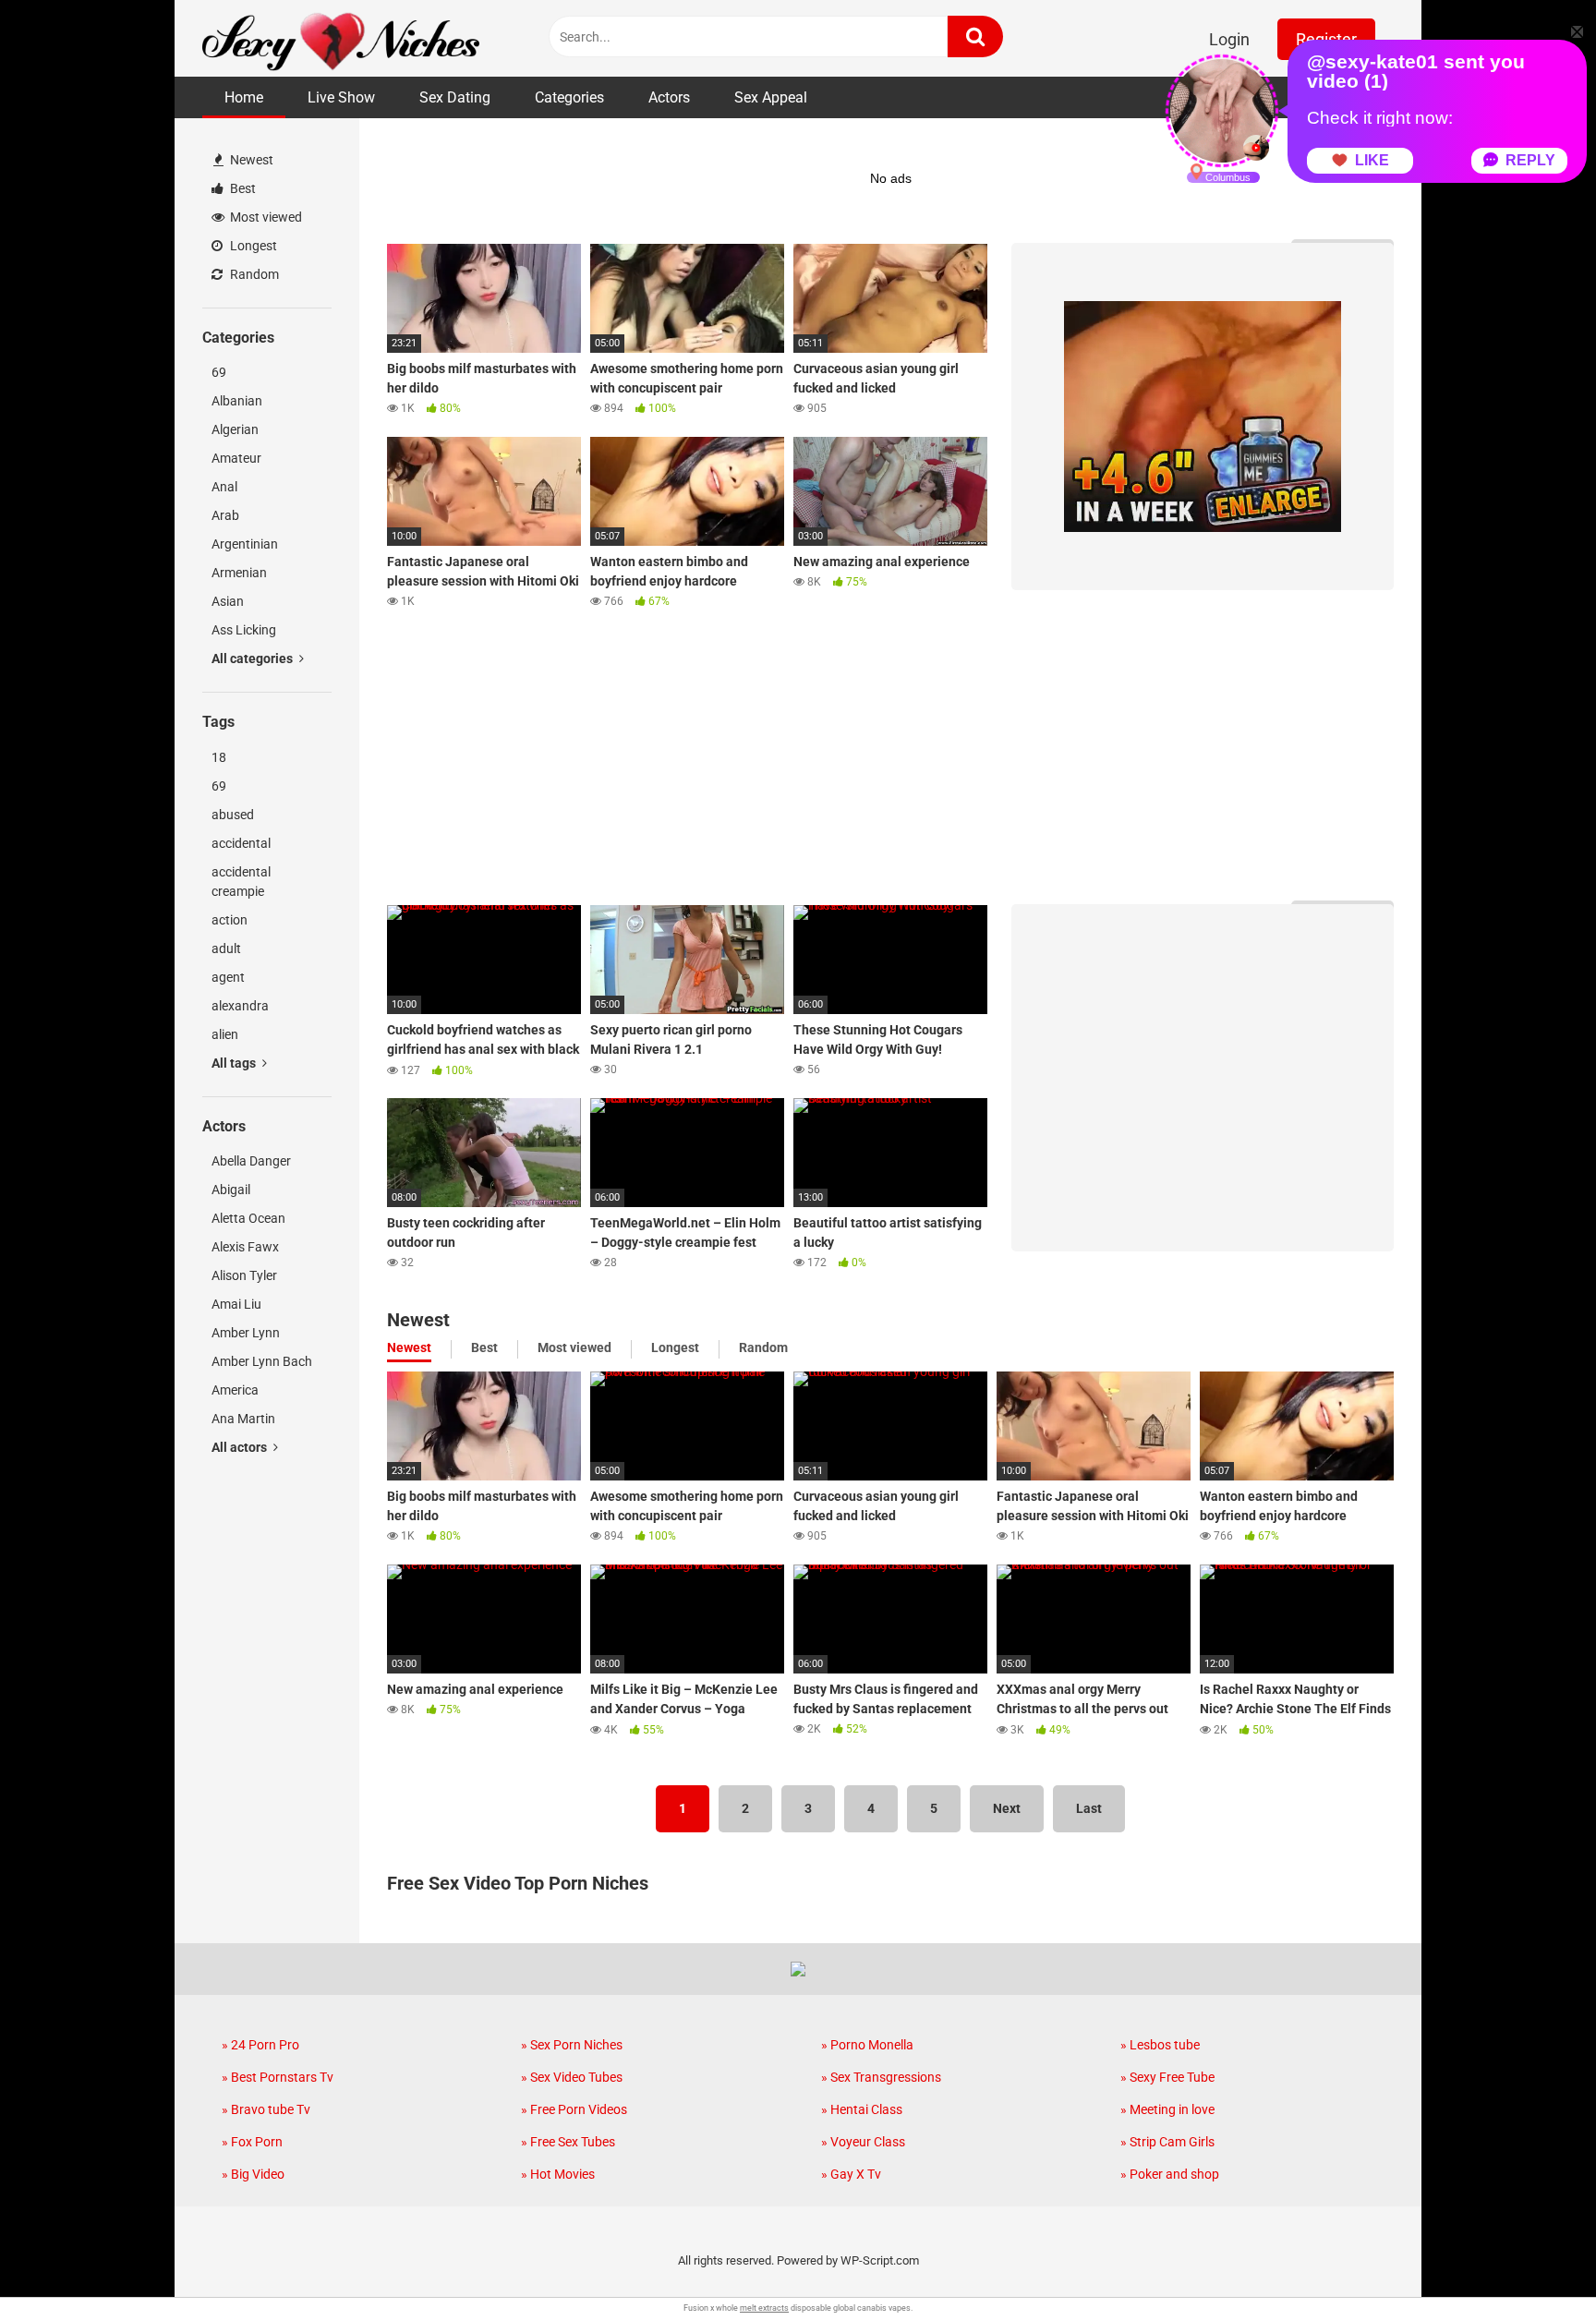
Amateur (236, 458)
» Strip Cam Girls (1167, 2142)
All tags (235, 1063)
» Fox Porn (252, 2142)
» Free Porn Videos (574, 2109)
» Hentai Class (862, 2109)
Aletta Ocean (248, 1218)
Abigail (231, 1190)
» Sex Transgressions (881, 2077)
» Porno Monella (867, 2045)
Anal (224, 487)
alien (225, 1034)
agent (228, 977)
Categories (569, 97)
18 (219, 757)
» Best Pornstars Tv (278, 2077)
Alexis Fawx (245, 1247)
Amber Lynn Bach (262, 1361)
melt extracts (764, 2308)
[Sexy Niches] (341, 38)
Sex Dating (455, 97)
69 (219, 372)
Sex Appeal (771, 97)
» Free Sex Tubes (568, 2142)
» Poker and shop (1170, 2174)
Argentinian (245, 544)
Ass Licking (244, 630)
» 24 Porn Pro (260, 2045)
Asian (228, 601)
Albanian (237, 401)
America (235, 1390)
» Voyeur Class (863, 2142)
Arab (225, 515)
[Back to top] (1534, 2264)
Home (244, 97)
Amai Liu (236, 1304)
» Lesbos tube (1160, 2045)
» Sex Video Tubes (572, 2077)
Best (242, 188)
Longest (252, 246)
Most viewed (265, 217)
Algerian (235, 429)
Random (253, 274)
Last (1089, 1808)
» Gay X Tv (851, 2174)
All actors (241, 1447)
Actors (669, 97)
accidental (241, 843)
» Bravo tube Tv (266, 2109)
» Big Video (253, 2174)
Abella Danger (251, 1161)
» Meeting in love (1167, 2109)
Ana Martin (243, 1419)
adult (226, 949)
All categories (254, 659)
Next (1007, 1808)
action (230, 920)
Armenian (239, 573)
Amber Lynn (246, 1333)
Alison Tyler (244, 1275)
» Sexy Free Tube (1167, 2077)
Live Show (341, 97)
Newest (250, 160)
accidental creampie (241, 882)
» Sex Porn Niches (572, 2045)
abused (233, 815)
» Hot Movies (558, 2174)
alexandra (240, 1006)
